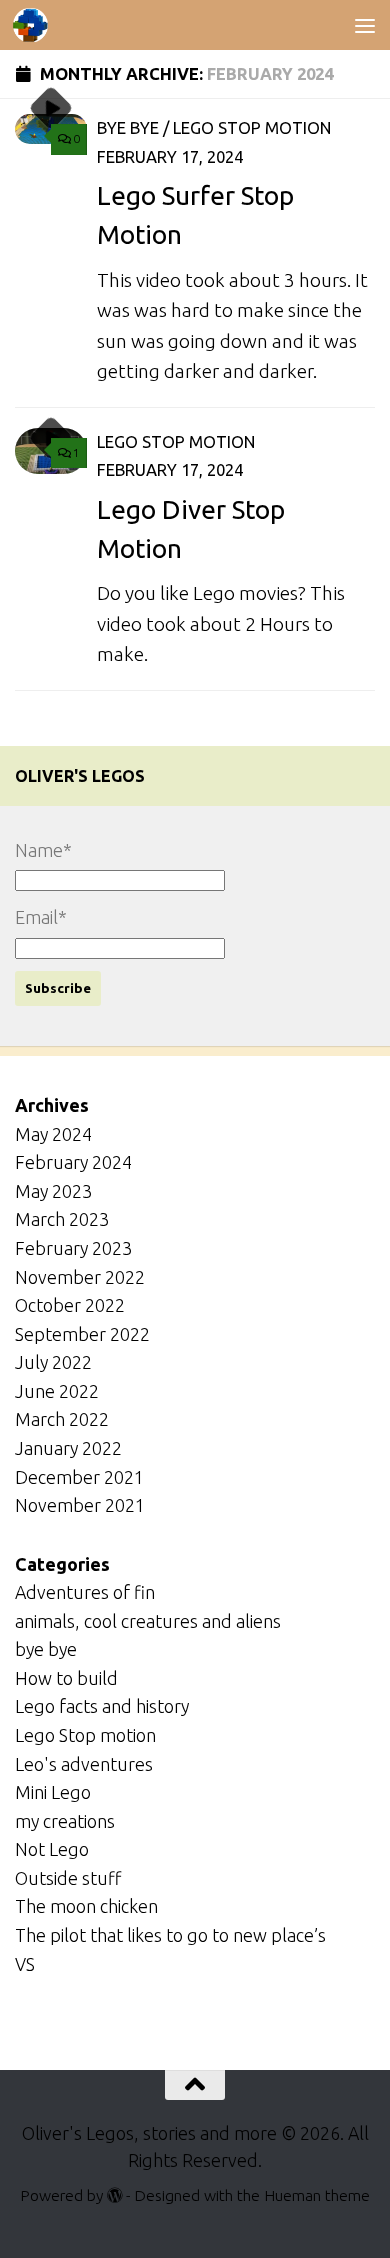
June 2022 (57, 1391)
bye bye (128, 127)
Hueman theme (317, 2195)
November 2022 (80, 1277)
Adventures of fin (85, 1592)
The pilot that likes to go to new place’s (170, 1935)
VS (25, 1964)
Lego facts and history (102, 1706)
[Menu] (365, 25)
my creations (65, 1821)
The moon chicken (86, 1906)
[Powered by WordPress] (115, 2196)
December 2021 (79, 1477)
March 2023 (62, 1219)
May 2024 (53, 1134)
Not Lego (52, 1849)
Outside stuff (68, 1878)
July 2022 (53, 1362)
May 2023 (53, 1191)
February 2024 (73, 1162)
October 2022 (70, 1305)
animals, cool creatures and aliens (148, 1621)
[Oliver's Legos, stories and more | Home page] (36, 25)
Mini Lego (53, 1792)
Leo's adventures (84, 1764)
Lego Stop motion (252, 127)
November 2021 (80, 1505)
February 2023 (73, 1248)
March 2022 (62, 1419)
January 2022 (68, 1448)
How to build (66, 1678)
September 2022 (82, 1334)
